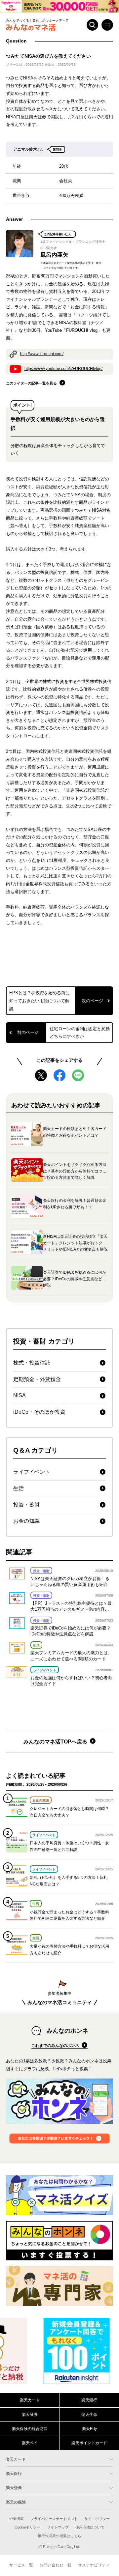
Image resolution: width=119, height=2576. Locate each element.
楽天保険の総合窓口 (30, 2429)
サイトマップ (58, 2527)
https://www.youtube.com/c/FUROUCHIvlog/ (63, 369)
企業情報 (17, 2519)
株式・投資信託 (32, 1363)
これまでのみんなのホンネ (56, 2046)
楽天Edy (89, 2429)
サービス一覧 (21, 2565)
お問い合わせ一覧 (56, 2565)
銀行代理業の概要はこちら (59, 2536)
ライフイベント (32, 1472)
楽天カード (30, 2400)
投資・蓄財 (26, 1505)
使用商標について (90, 2527)
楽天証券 (30, 2415)
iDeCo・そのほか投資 (39, 1412)
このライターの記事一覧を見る (32, 383)
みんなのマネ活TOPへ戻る (56, 1742)
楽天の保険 (16, 2502)
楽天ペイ (30, 2443)
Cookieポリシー (27, 2527)
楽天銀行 (89, 2400)
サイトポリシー (97, 2519)
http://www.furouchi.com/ (42, 354)
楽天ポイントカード (89, 2443)
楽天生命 (89, 2415)
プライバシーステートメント (54, 2519)
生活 (19, 1488)
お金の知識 (26, 1521)
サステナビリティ (94, 2565)
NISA (20, 1395)
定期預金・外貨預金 (37, 1379)
